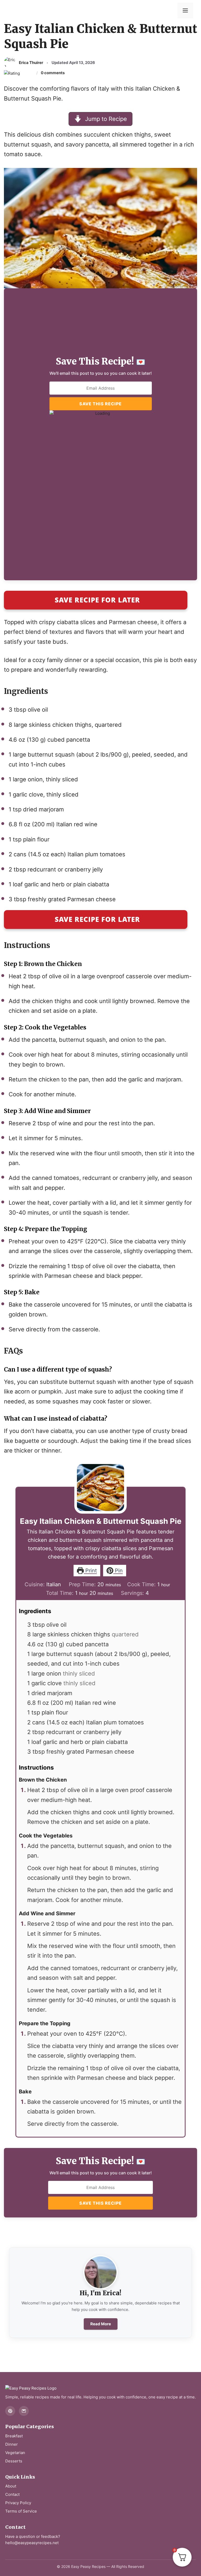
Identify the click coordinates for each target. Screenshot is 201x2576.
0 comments (53, 73)
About (11, 2486)
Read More (101, 2324)
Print (90, 1571)
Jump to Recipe (105, 119)
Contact (12, 2494)
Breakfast (14, 2436)
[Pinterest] (10, 2411)
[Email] (24, 2411)
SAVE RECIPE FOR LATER (97, 600)
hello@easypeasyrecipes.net (32, 2543)
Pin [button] (118, 1571)
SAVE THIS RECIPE (100, 404)
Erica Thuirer (31, 63)
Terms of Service (21, 2511)
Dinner (12, 2444)
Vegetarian (15, 2453)
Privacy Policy (18, 2503)
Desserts (14, 2461)
